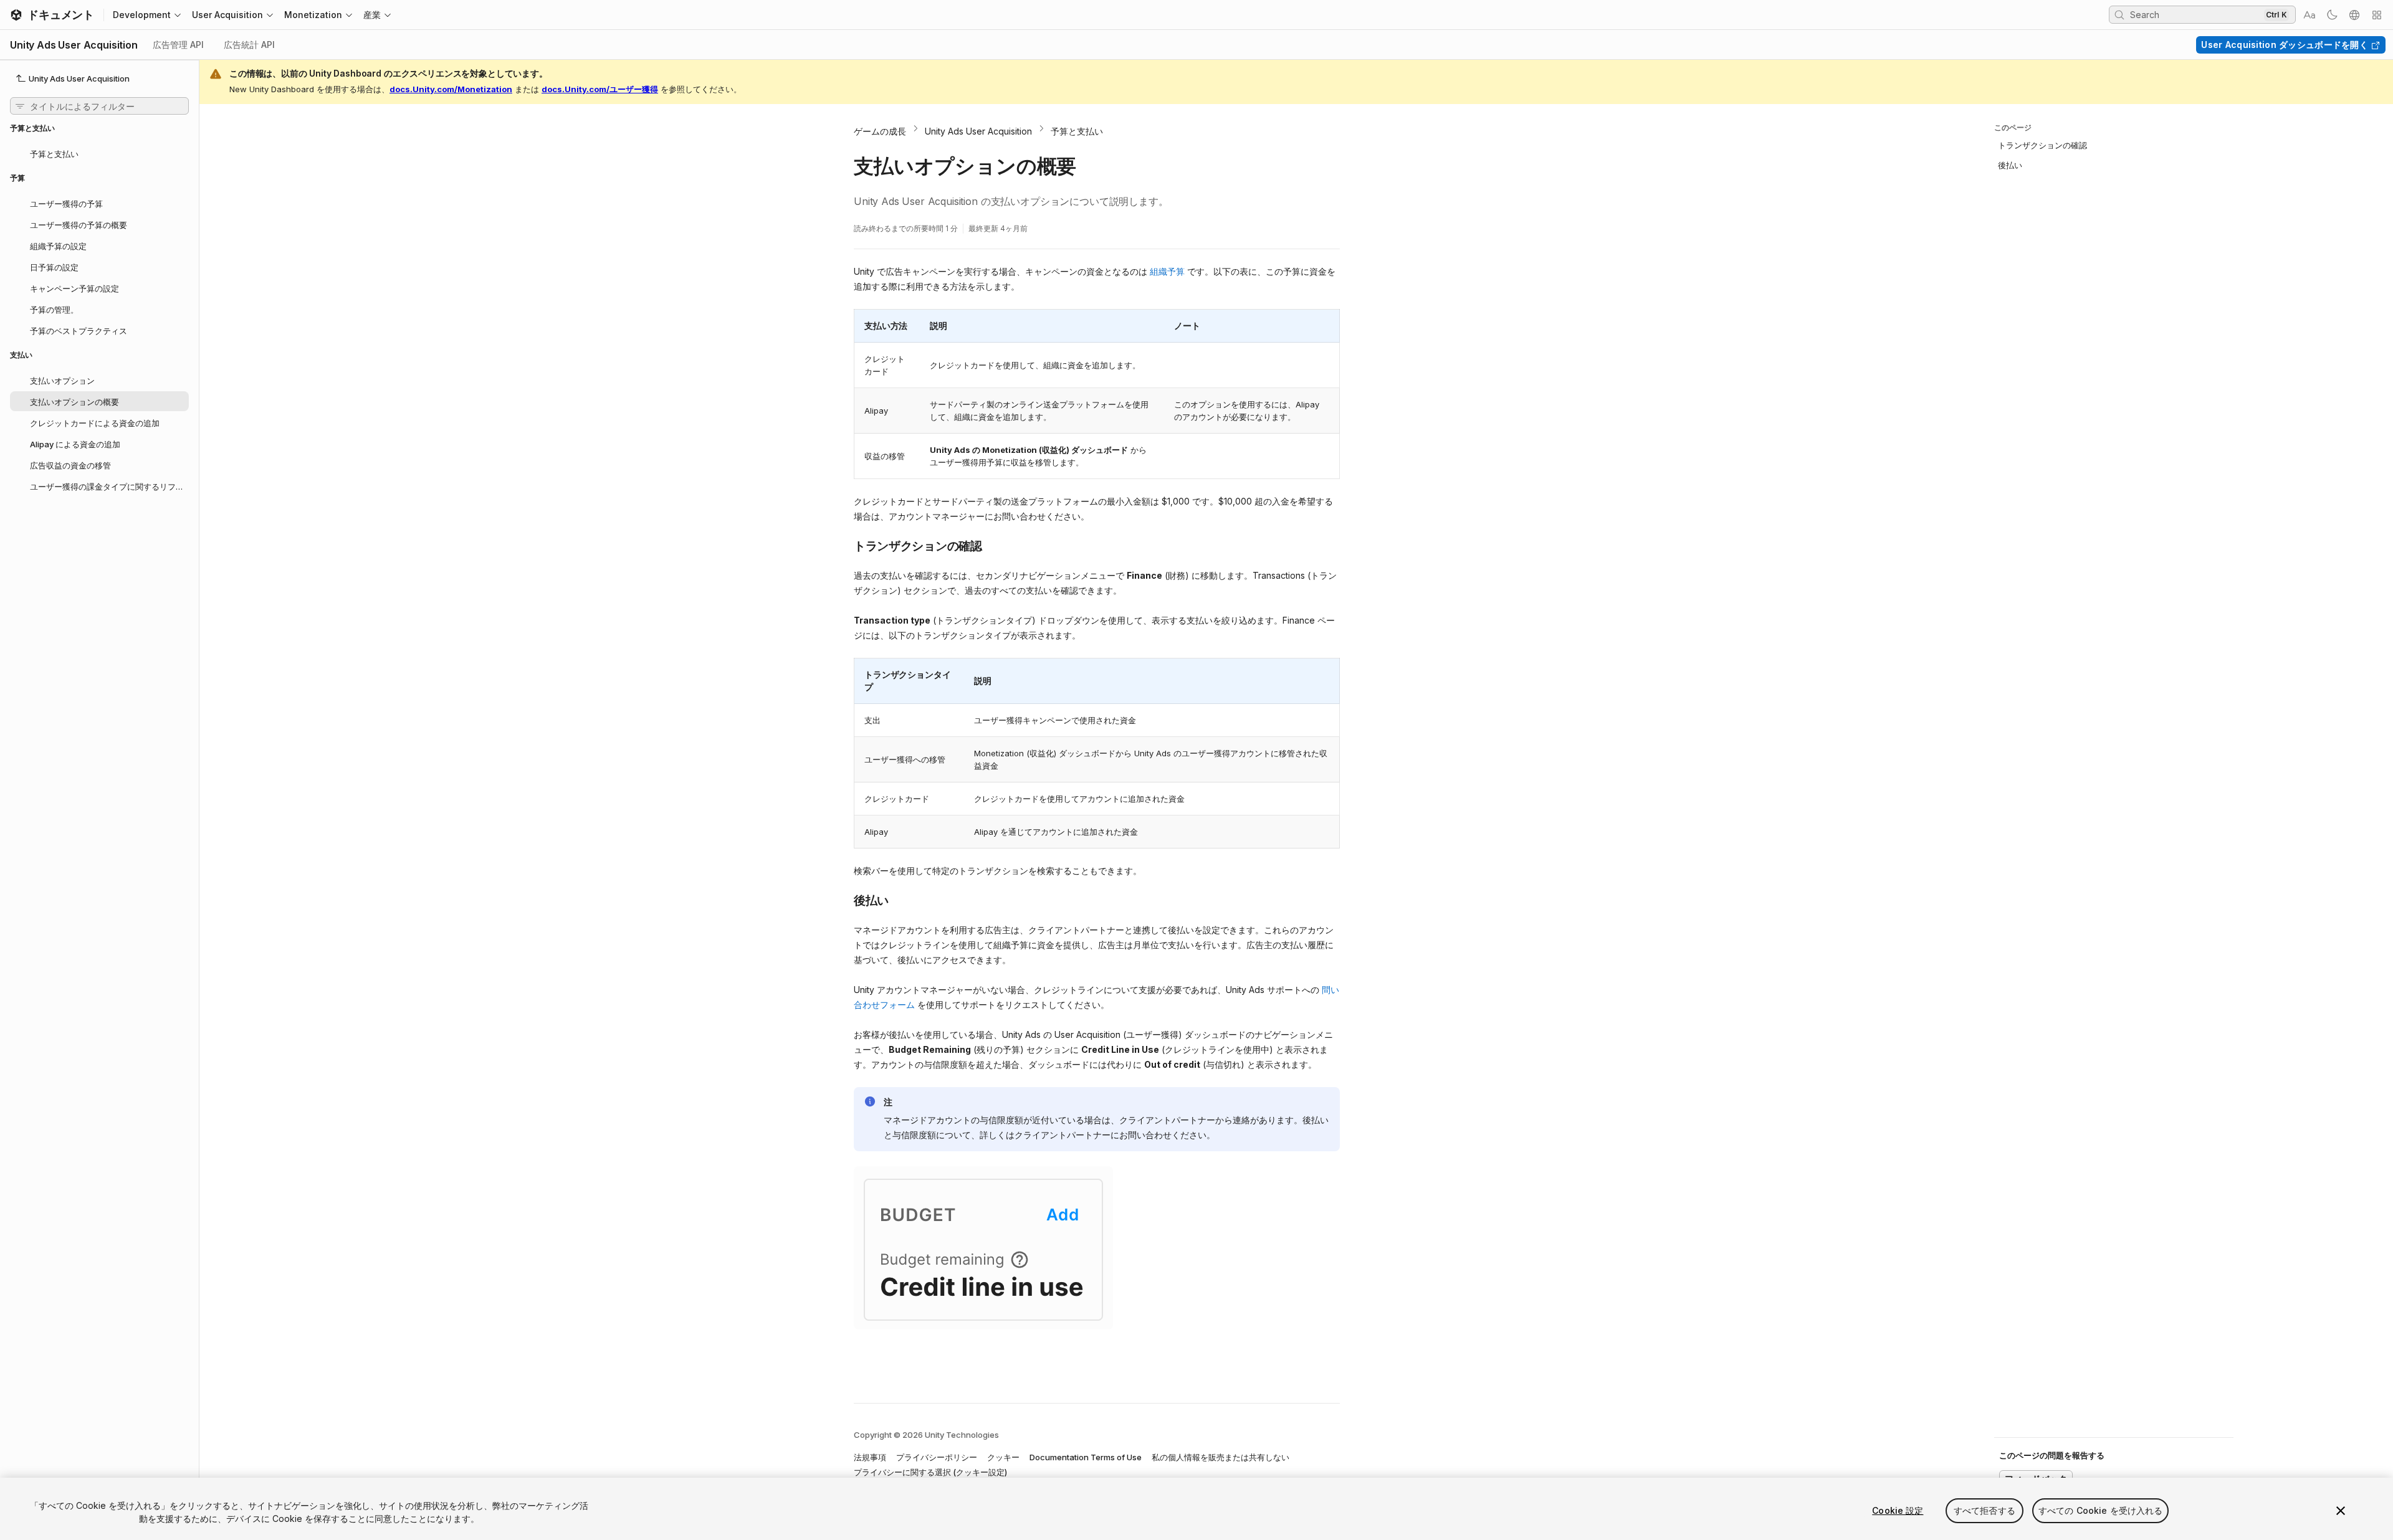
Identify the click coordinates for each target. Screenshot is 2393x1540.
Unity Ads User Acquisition (978, 131)
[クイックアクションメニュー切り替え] (2377, 15)
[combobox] (2195, 14)
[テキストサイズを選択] (2309, 15)
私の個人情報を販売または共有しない (1220, 1457)
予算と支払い (1077, 131)
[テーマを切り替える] (2332, 15)
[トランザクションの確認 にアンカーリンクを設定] (844, 545)
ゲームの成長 (880, 131)
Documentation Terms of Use (1086, 1457)
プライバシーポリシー (937, 1457)
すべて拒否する (1985, 1510)
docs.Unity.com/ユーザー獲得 (600, 89)
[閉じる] (2341, 1511)
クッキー (1003, 1457)
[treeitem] (99, 153)
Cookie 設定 (1898, 1510)
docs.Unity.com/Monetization (451, 89)
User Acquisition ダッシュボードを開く (2285, 45)
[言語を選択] (2354, 15)
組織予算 (1167, 271)
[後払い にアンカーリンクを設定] (844, 900)
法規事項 (870, 1457)
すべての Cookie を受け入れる (2101, 1510)
